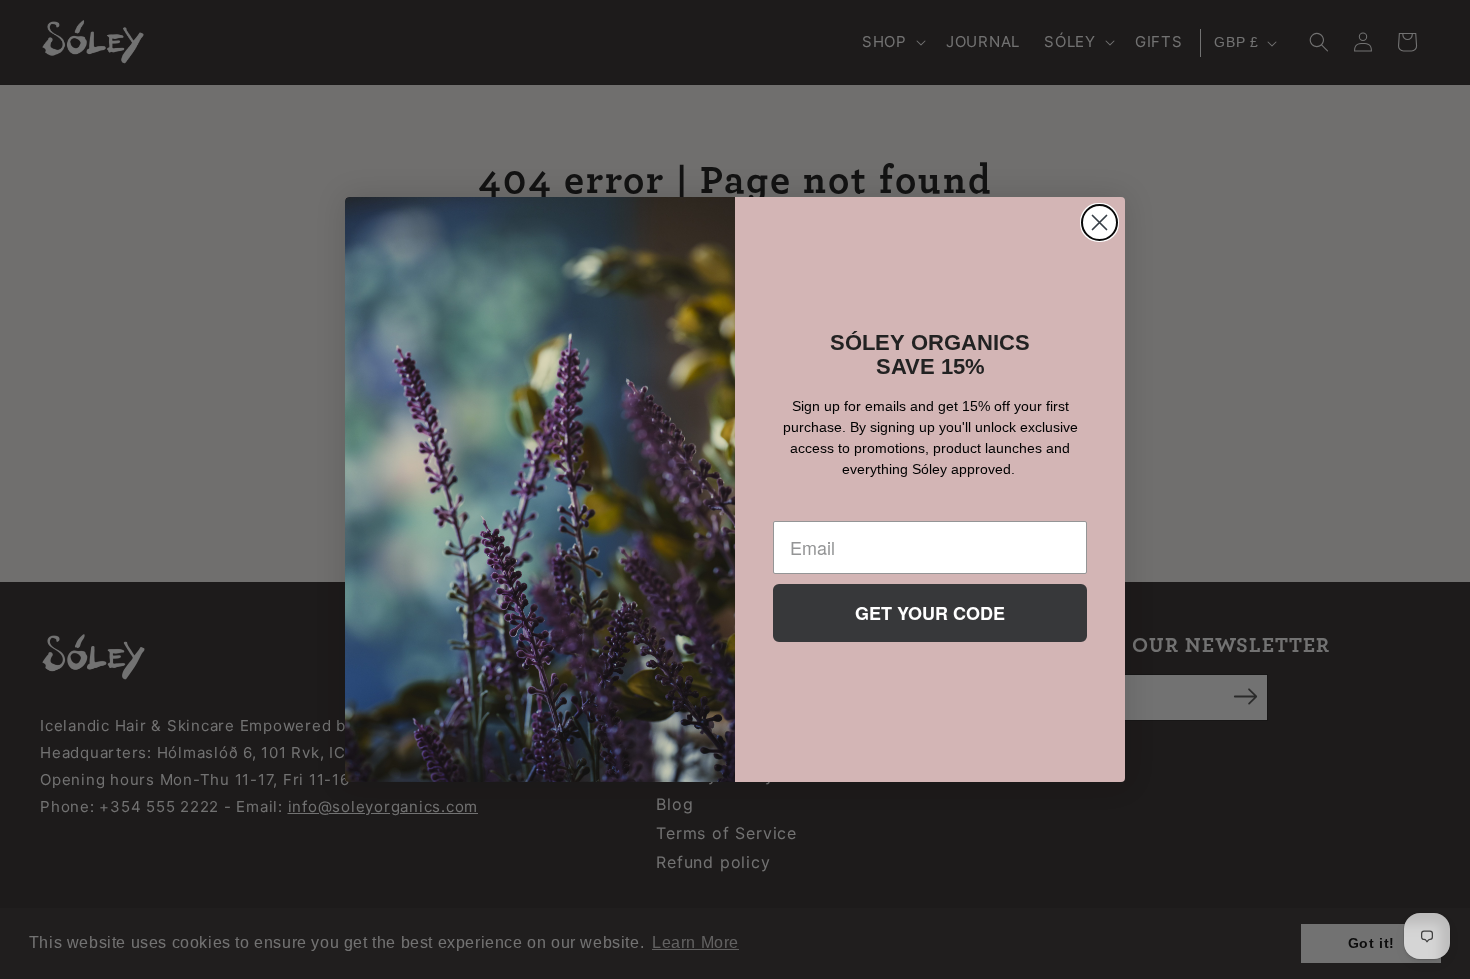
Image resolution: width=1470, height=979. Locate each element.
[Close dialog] (1099, 222)
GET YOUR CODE (930, 613)
